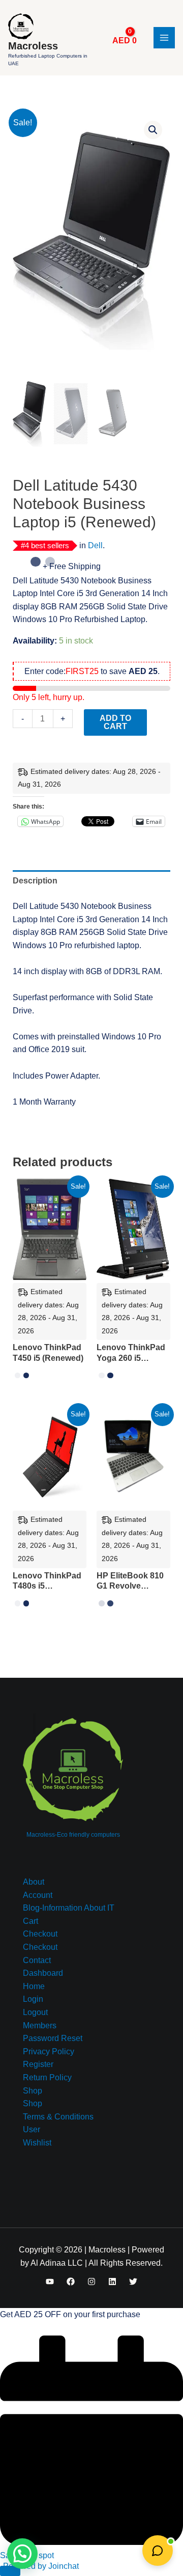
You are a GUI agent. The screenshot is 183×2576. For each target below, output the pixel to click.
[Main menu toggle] (164, 38)
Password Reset (53, 2038)
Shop (33, 2091)
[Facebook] (71, 2282)
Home (34, 1986)
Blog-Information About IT (69, 1908)
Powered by (41, 2566)
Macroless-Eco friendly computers (73, 1835)
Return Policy (47, 2077)
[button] (153, 130)
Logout (35, 2012)
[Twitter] (133, 2282)
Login (33, 1999)
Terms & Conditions (58, 2117)
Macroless (33, 46)
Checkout (40, 1934)
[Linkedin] (112, 2282)
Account (38, 1895)
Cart (30, 1921)
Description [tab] (35, 881)
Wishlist (37, 2143)
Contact (37, 1960)
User (32, 2129)
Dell (95, 545)
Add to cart (115, 722)
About (34, 1882)
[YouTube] (50, 2282)
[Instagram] (91, 2282)
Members (40, 2025)
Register (38, 2064)
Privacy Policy (49, 2051)
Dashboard (43, 1973)
